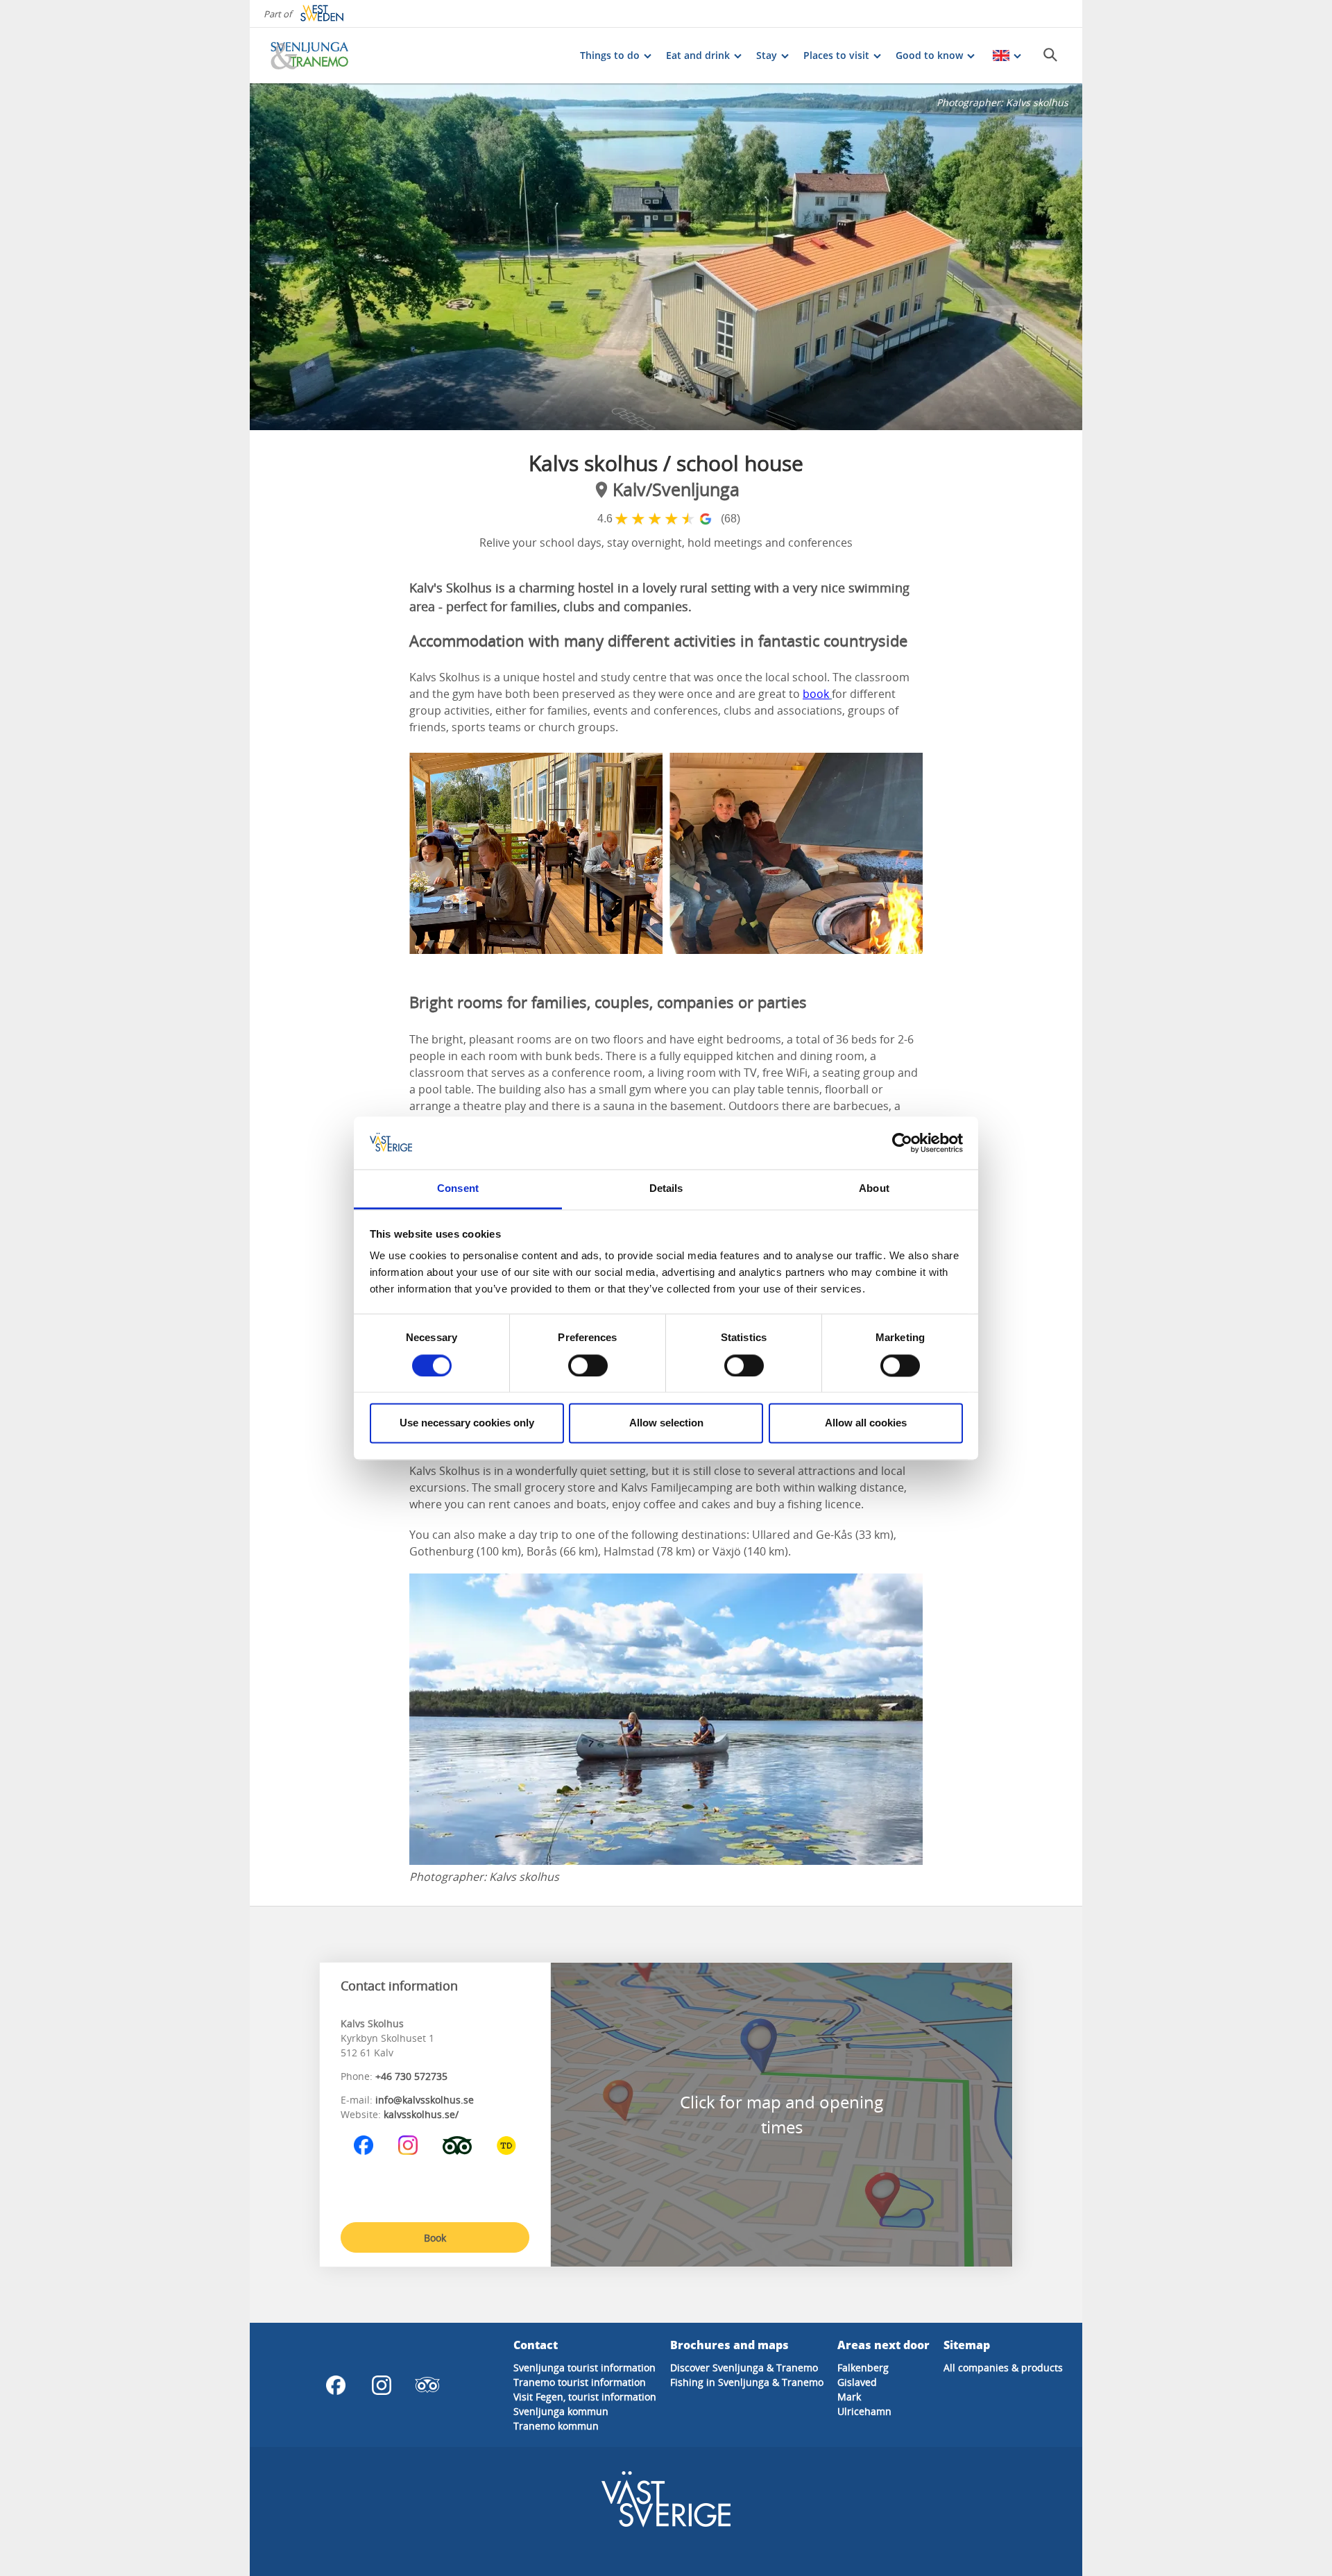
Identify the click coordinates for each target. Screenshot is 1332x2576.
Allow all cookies (866, 1423)
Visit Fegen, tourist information (585, 2397)
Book (435, 2238)
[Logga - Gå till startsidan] (319, 56)
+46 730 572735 (411, 2076)
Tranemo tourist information (580, 2382)
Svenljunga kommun (561, 2411)
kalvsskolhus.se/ (421, 2114)
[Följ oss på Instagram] (408, 2145)
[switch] (588, 1365)
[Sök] (1050, 55)
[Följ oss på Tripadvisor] (457, 2145)
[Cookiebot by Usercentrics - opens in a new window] (902, 1143)
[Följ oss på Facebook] (364, 2145)
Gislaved (857, 2382)
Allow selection (666, 1423)
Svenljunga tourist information (584, 2368)
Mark (849, 2397)
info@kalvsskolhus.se (425, 2100)
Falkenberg (863, 2368)
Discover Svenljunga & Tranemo (744, 2368)
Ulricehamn (864, 2411)
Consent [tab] (458, 1189)
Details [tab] (666, 1189)
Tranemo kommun (556, 2426)
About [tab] (874, 1189)
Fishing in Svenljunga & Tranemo (747, 2382)
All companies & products (1003, 2368)
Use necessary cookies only (467, 1423)
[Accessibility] (506, 2145)
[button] (666, 257)
